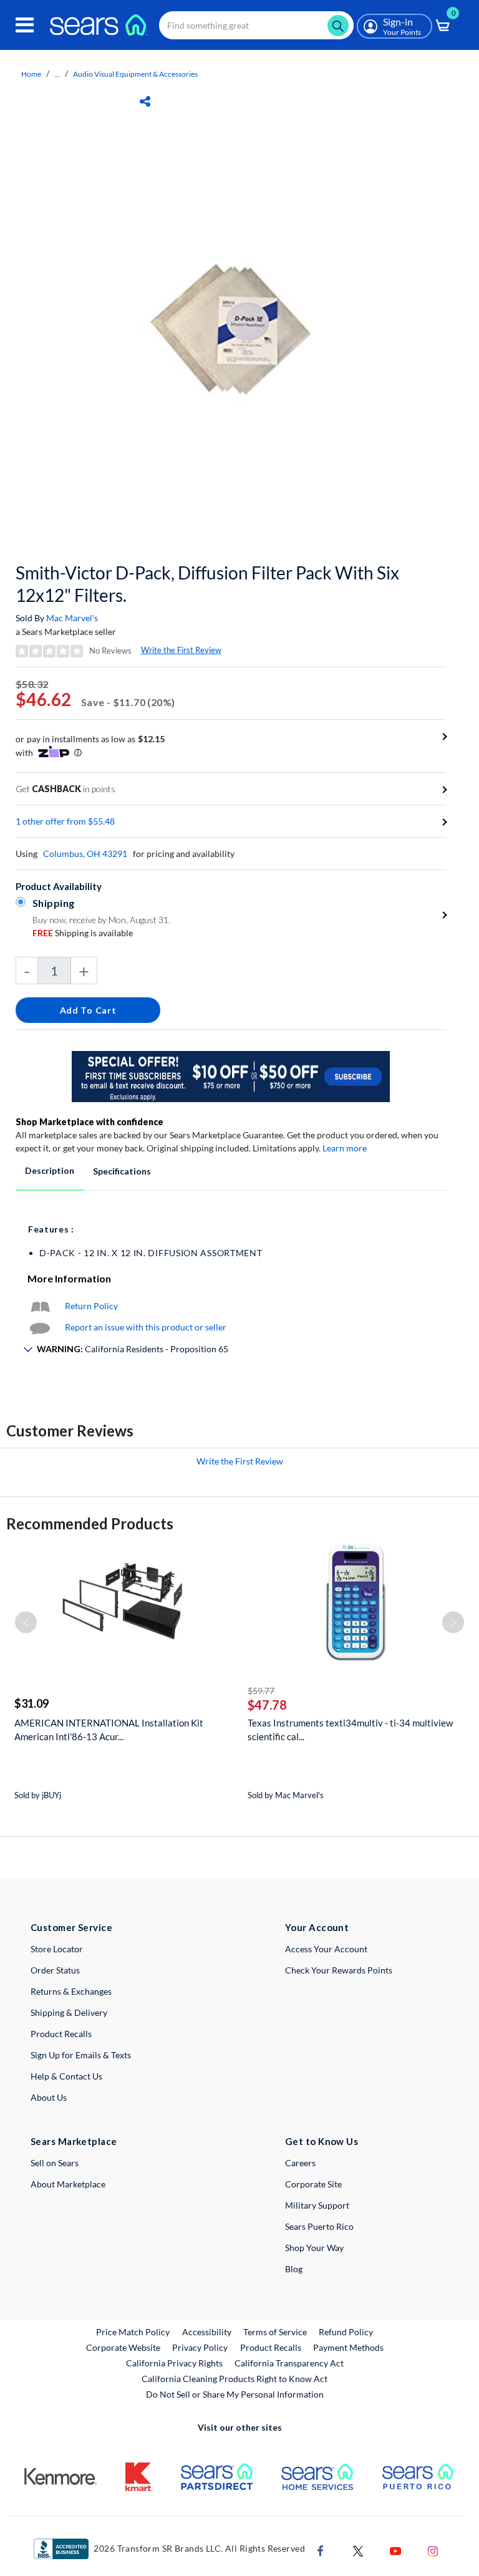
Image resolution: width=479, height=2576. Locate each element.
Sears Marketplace (74, 2141)
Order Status (55, 1970)
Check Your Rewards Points (339, 1970)
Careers (300, 2163)
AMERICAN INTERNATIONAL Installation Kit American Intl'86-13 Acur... (109, 1730)
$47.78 (267, 1705)
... (57, 74)
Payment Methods (348, 2347)
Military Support (317, 2205)
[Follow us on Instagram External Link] (433, 2549)
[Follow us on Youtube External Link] (395, 2549)
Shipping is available (83, 933)
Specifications (122, 1171)
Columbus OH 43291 (85, 854)
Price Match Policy (133, 2332)
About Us (49, 2097)
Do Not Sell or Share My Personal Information (235, 2394)
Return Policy (91, 1306)
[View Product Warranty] (40, 1306)
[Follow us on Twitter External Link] (358, 2549)
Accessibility (207, 2332)
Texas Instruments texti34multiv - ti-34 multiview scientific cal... (350, 1730)
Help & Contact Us (66, 2076)
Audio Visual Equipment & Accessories (135, 74)
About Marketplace (68, 2184)
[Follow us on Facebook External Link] (321, 2549)
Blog (294, 2269)
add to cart (88, 1010)
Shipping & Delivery (69, 2012)
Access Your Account (326, 1949)
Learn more (345, 1148)
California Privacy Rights (174, 2363)
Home (31, 74)
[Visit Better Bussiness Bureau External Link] (61, 2548)
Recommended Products (90, 1523)
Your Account (317, 1927)
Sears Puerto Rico (319, 2226)
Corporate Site (313, 2184)
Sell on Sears (55, 2163)
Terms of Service (275, 2332)
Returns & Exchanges (71, 1991)
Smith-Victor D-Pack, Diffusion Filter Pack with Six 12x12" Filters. (207, 584)
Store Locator (57, 1949)
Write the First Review (181, 650)
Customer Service (71, 1927)
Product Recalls (61, 2034)
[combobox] (256, 25)
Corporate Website (124, 2347)
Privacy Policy (200, 2347)
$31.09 (31, 1703)
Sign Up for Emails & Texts (81, 2055)
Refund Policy (346, 2332)
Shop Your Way (314, 2248)
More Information (69, 1278)
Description (50, 1170)
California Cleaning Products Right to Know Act (235, 2379)
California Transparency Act (289, 2363)
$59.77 (261, 1691)
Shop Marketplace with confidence (90, 1122)
